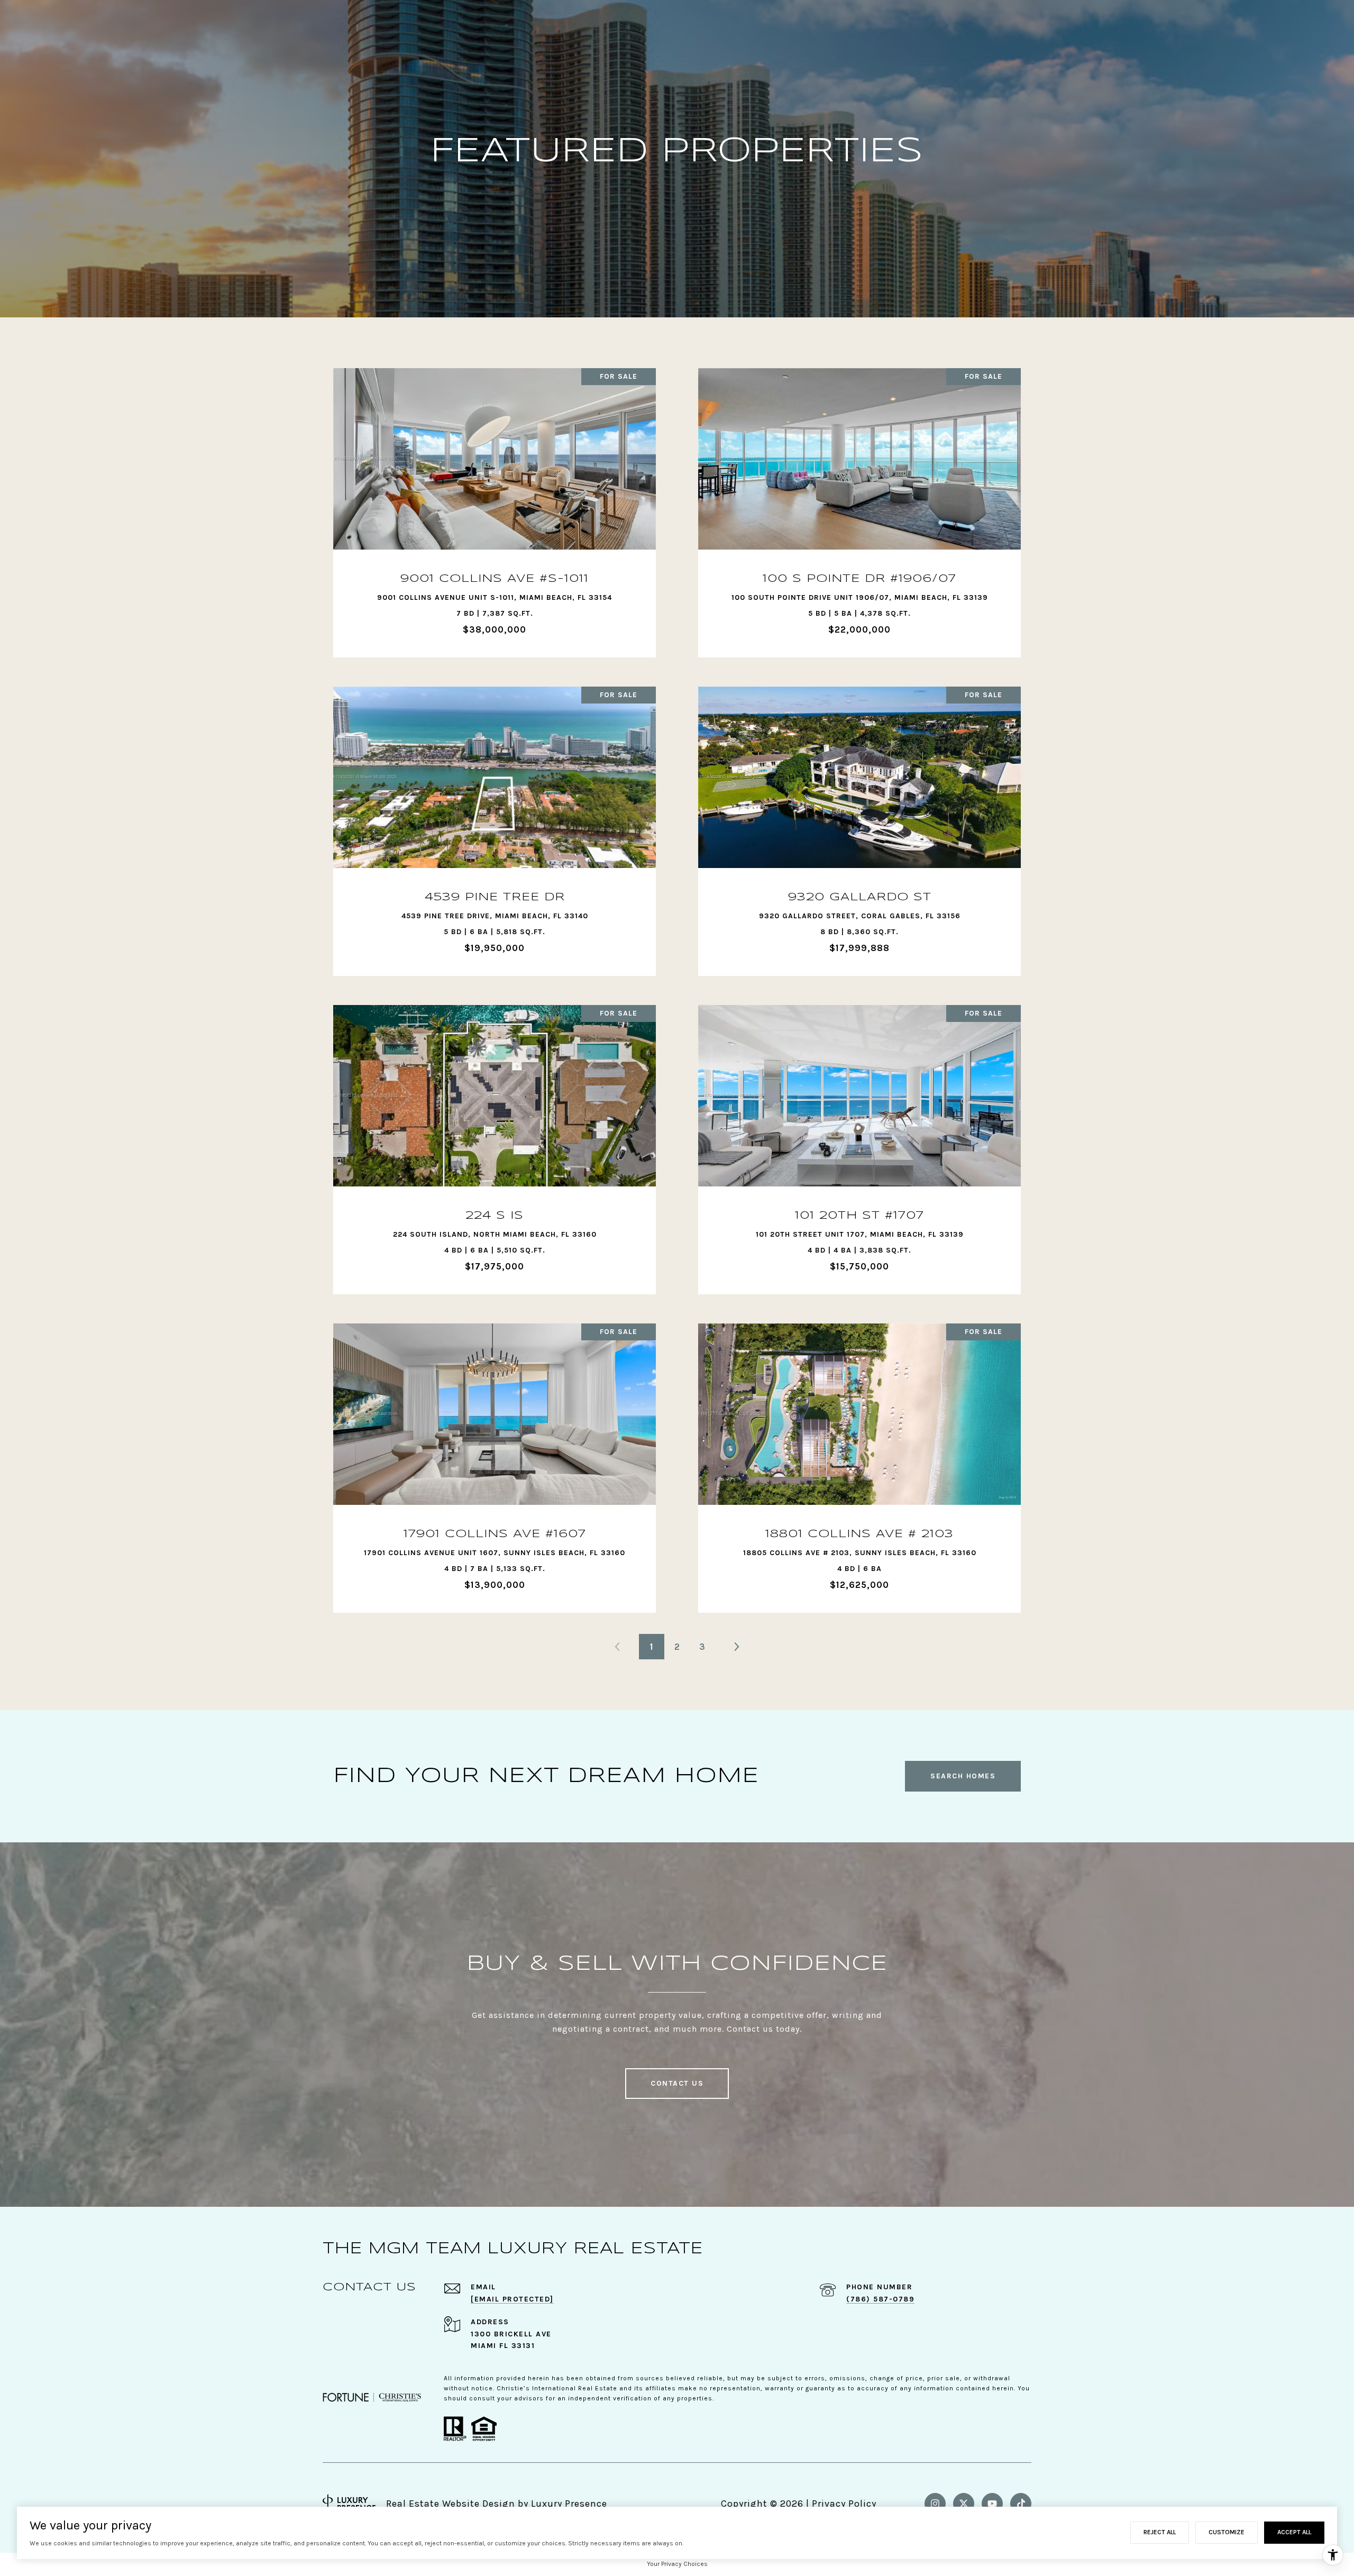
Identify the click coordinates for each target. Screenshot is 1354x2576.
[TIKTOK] (1021, 2504)
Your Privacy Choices (677, 2564)
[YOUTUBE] (992, 2504)
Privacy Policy (844, 2504)
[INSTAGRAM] (935, 2504)
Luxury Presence (569, 2504)
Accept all (1294, 2532)
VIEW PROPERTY (495, 508)
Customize (1227, 2532)
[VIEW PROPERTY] (495, 499)
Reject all (1160, 2532)
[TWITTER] (964, 2504)
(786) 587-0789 (880, 2299)
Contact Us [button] (677, 2083)
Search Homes (963, 1776)
